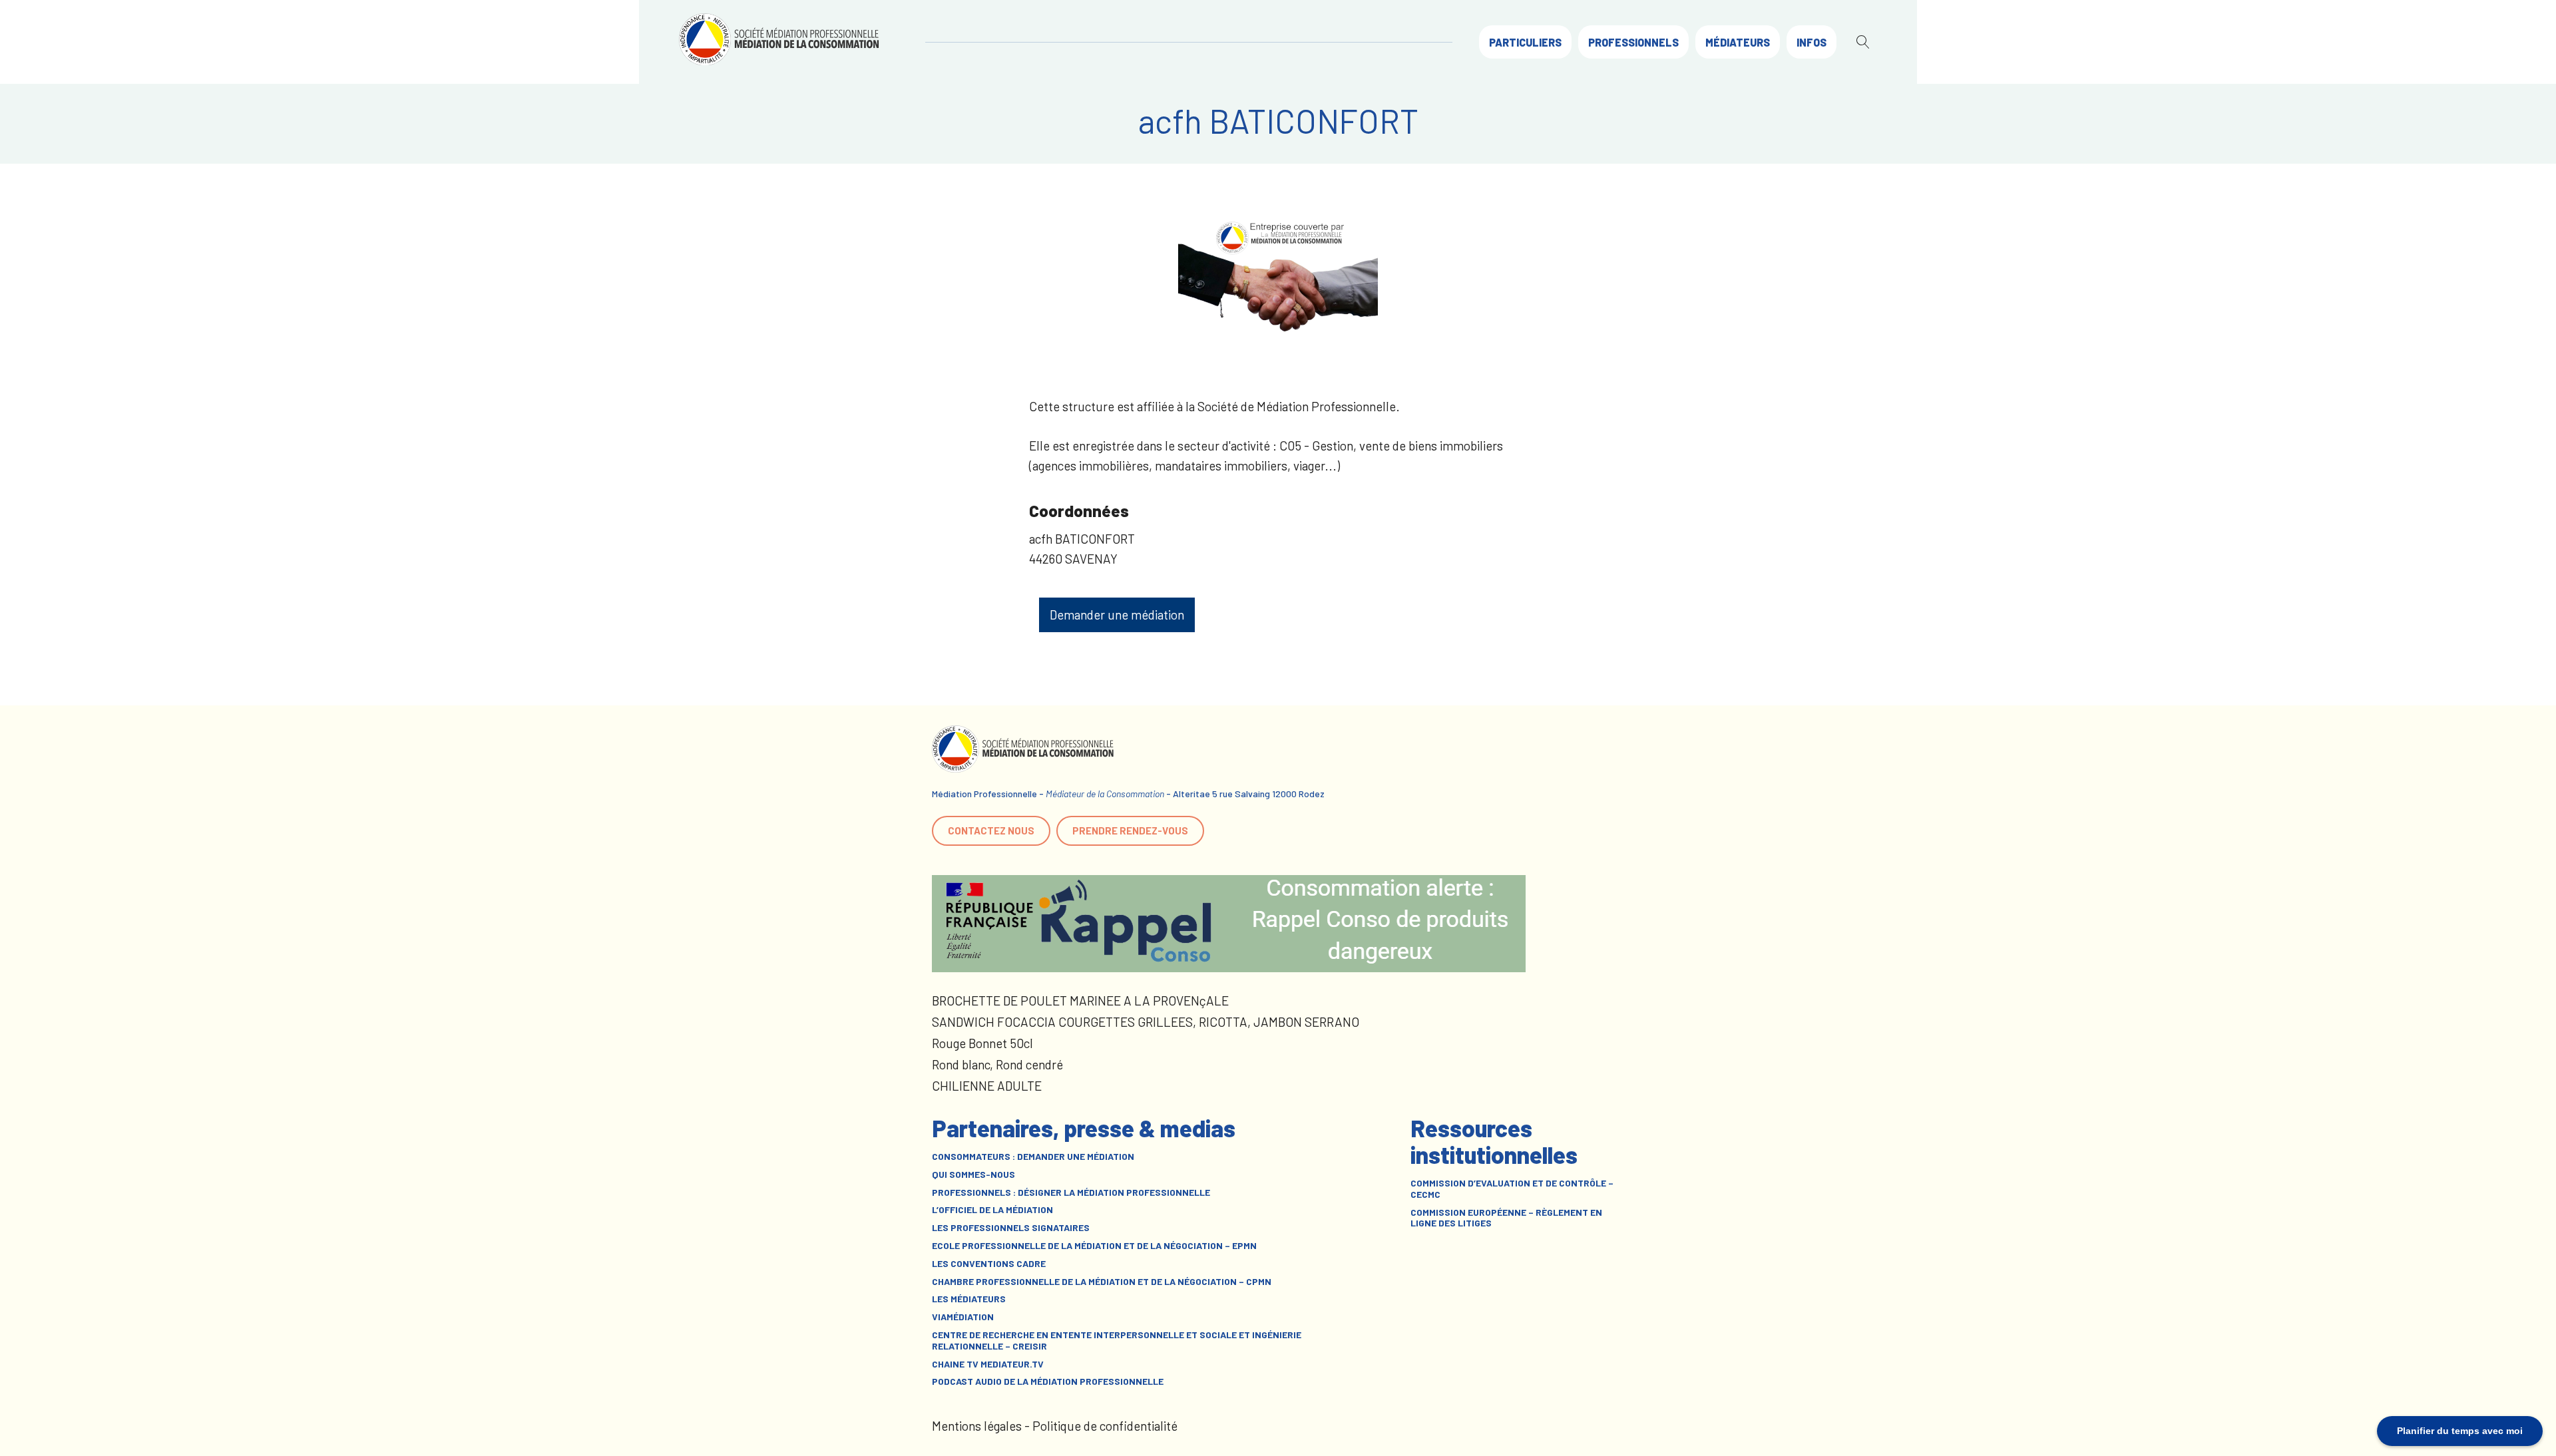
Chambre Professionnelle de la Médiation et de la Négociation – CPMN (1102, 1282)
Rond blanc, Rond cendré (997, 1064)
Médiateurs (1738, 42)
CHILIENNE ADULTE (987, 1086)
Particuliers (1525, 42)
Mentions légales (977, 1426)
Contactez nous (991, 830)
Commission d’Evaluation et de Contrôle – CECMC (1512, 1189)
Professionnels (1633, 42)
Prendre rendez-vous (1130, 830)
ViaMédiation (963, 1317)
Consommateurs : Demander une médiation (1033, 1157)
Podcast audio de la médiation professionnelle (1048, 1381)
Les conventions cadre (989, 1264)
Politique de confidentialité (1105, 1426)
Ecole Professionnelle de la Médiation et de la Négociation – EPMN (1094, 1246)
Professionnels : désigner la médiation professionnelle (1071, 1192)
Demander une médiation (1117, 615)
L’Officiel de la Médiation (992, 1210)
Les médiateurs (969, 1299)
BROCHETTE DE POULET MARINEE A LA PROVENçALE (1080, 1001)
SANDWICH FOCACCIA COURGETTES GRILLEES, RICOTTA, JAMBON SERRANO (1146, 1022)
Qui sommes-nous (973, 1175)
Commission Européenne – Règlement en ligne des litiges (1506, 1218)
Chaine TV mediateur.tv (988, 1364)
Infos (1811, 42)
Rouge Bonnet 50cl (982, 1043)
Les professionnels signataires (1011, 1228)
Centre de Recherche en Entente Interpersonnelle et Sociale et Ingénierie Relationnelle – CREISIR (1117, 1341)
